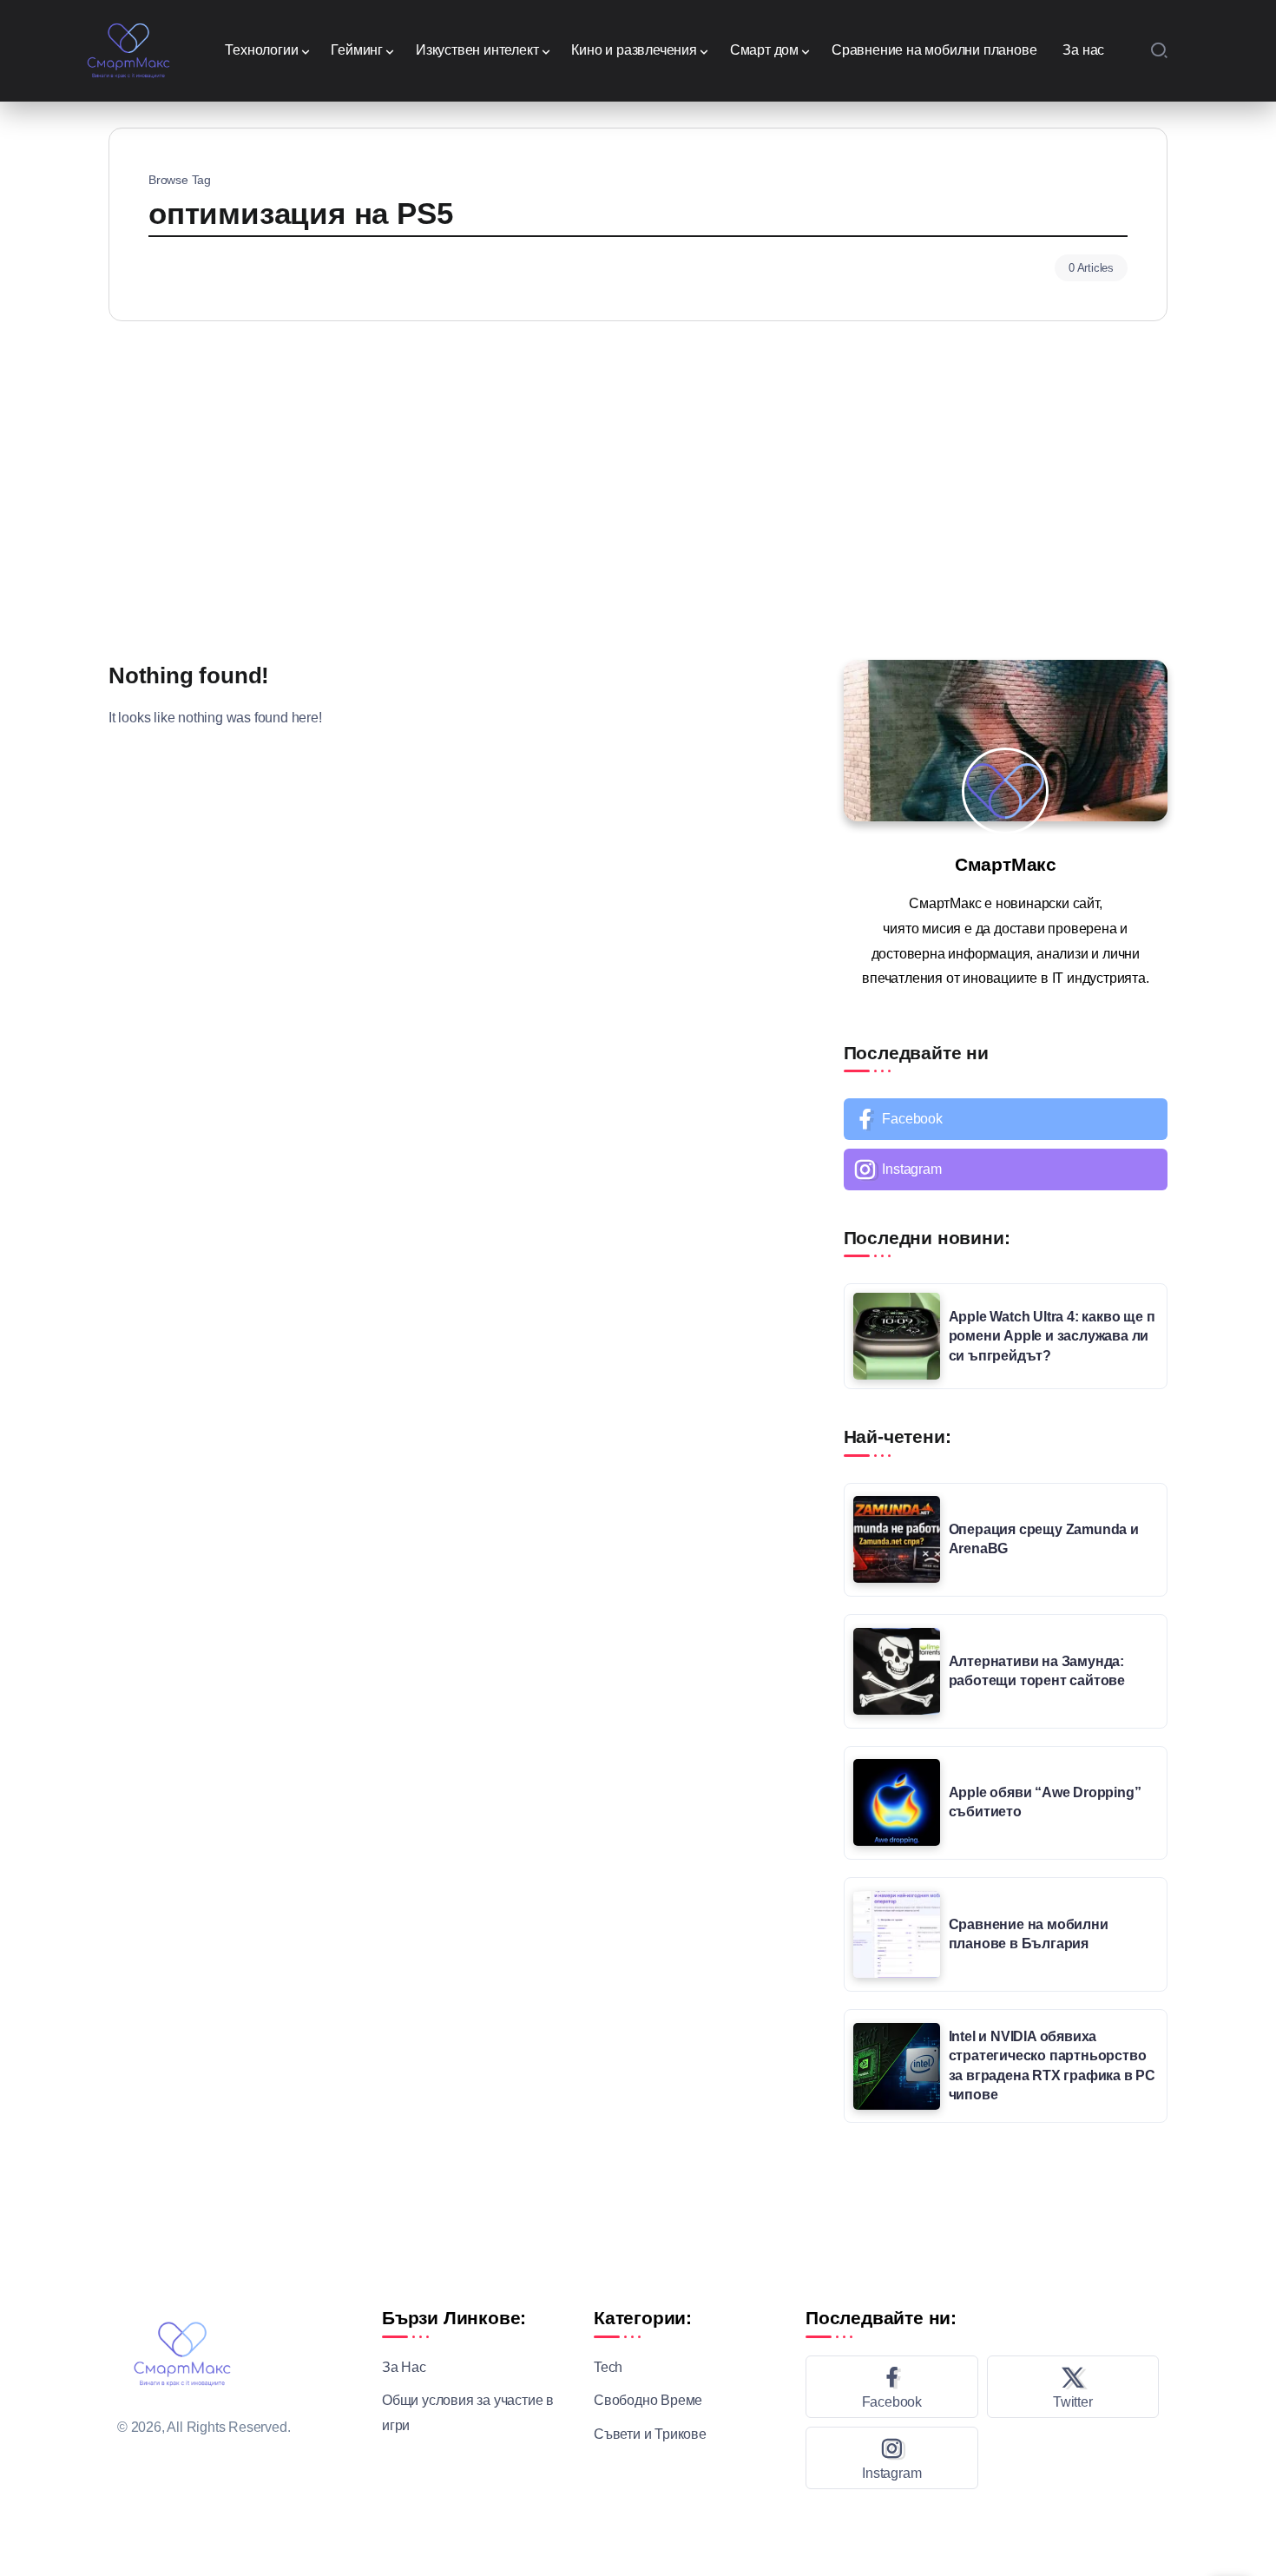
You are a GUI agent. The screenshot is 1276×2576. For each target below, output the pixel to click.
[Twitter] (1073, 2387)
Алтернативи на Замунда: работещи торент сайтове (1037, 1671)
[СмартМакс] (129, 49)
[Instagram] (1006, 1169)
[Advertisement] (638, 486)
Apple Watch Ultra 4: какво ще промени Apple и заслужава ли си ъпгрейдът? (1052, 1336)
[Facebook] (1006, 1119)
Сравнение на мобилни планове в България (1029, 1934)
